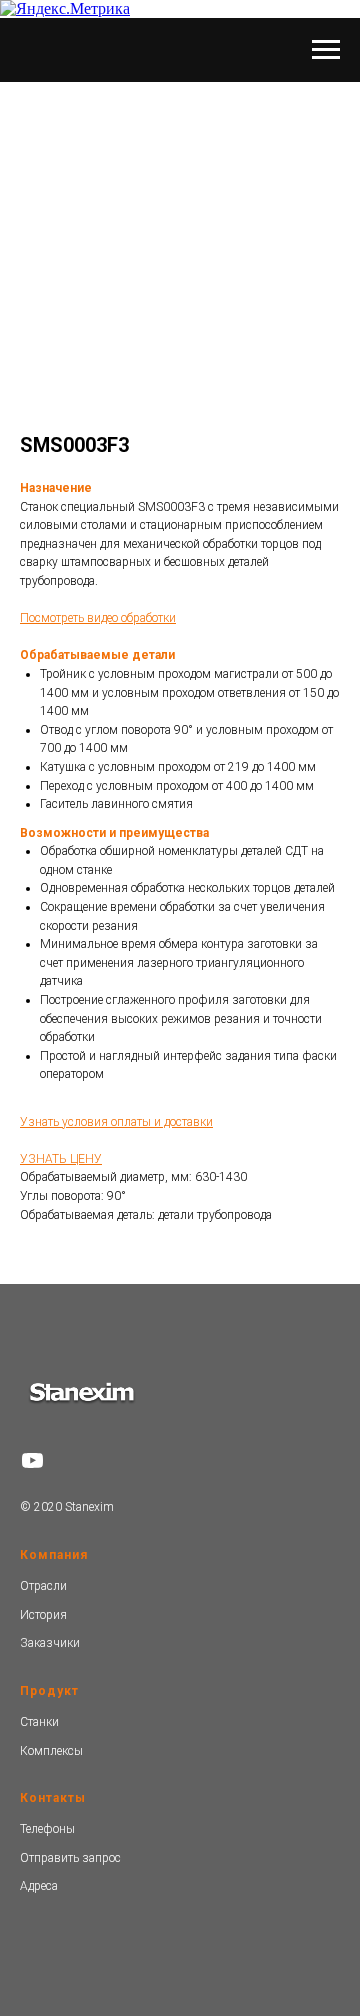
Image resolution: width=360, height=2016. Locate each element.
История (43, 1615)
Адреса (39, 1886)
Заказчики (50, 1643)
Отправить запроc (70, 1858)
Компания (54, 1555)
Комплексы (51, 1751)
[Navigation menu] (326, 50)
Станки (39, 1722)
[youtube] (32, 1460)
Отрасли (43, 1586)
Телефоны (47, 1829)
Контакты (53, 1798)
